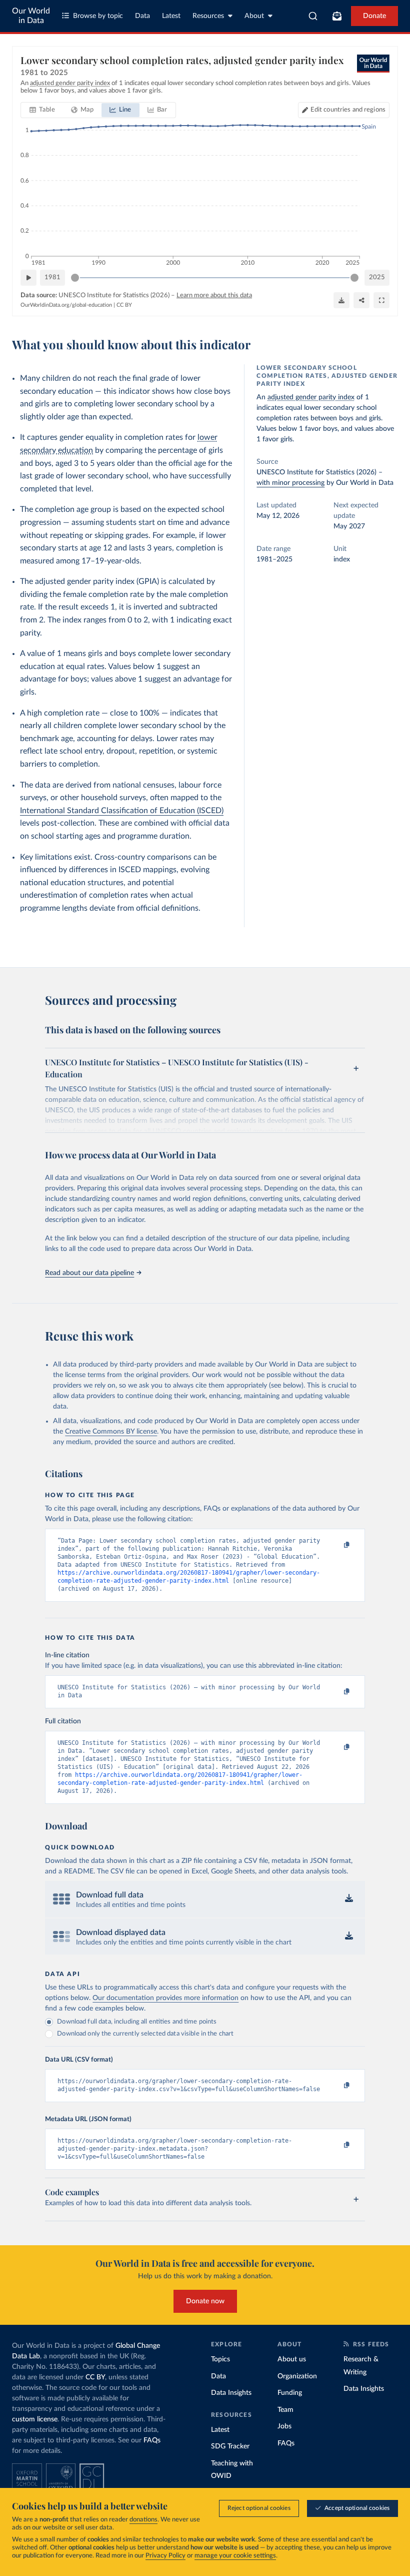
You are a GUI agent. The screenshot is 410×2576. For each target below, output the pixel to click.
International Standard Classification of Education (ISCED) (122, 811)
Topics (220, 2359)
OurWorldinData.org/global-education (66, 305)
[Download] (341, 300)
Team (285, 2410)
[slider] (75, 278)
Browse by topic (98, 16)
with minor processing (290, 483)
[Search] (313, 16)
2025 (377, 277)
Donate (374, 16)
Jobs (284, 2426)
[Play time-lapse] (28, 278)
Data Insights (231, 2393)
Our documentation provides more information (165, 1998)
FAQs (152, 2440)
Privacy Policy (165, 2556)
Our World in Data (31, 16)
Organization (297, 2376)
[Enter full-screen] (381, 300)
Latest (171, 16)
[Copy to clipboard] (336, 1545)
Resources (208, 16)
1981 (52, 277)
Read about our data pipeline (89, 1273)
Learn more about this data (214, 295)
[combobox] (313, 16)
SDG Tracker (230, 2446)
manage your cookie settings (235, 2556)
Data (142, 16)
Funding (290, 2393)
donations (143, 2520)
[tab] (42, 110)
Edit (348, 110)
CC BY (124, 305)
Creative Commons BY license (111, 1432)
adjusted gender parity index (311, 397)
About (254, 16)
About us (292, 2359)
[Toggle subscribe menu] (337, 16)
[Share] (361, 300)
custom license (35, 2419)
